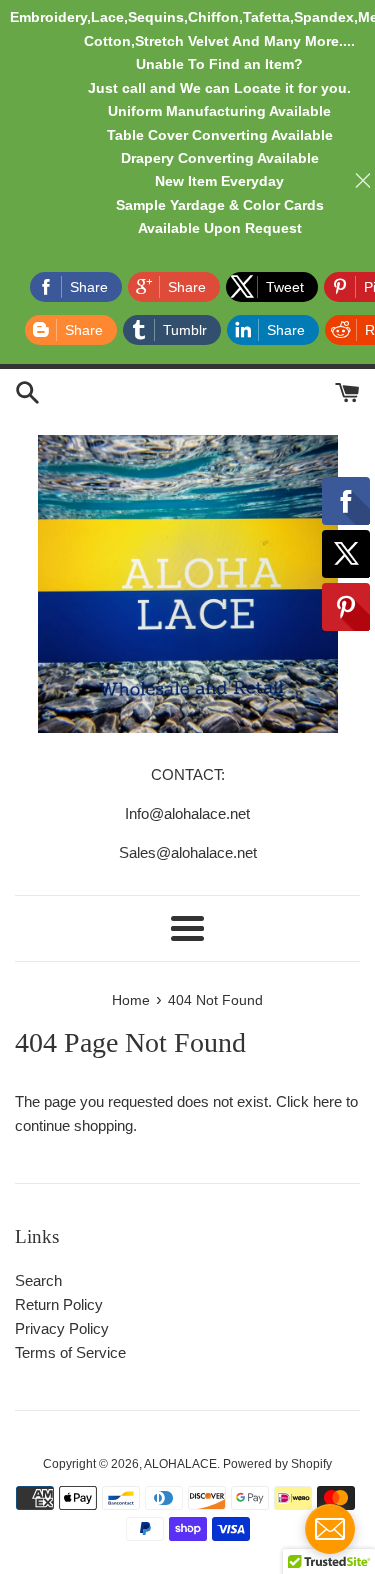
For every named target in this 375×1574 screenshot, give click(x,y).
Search (38, 1280)
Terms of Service (70, 1352)
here (327, 1101)
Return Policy (59, 1304)
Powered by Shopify (277, 1464)
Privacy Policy (62, 1328)
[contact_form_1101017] (330, 1529)
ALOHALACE (180, 1464)
